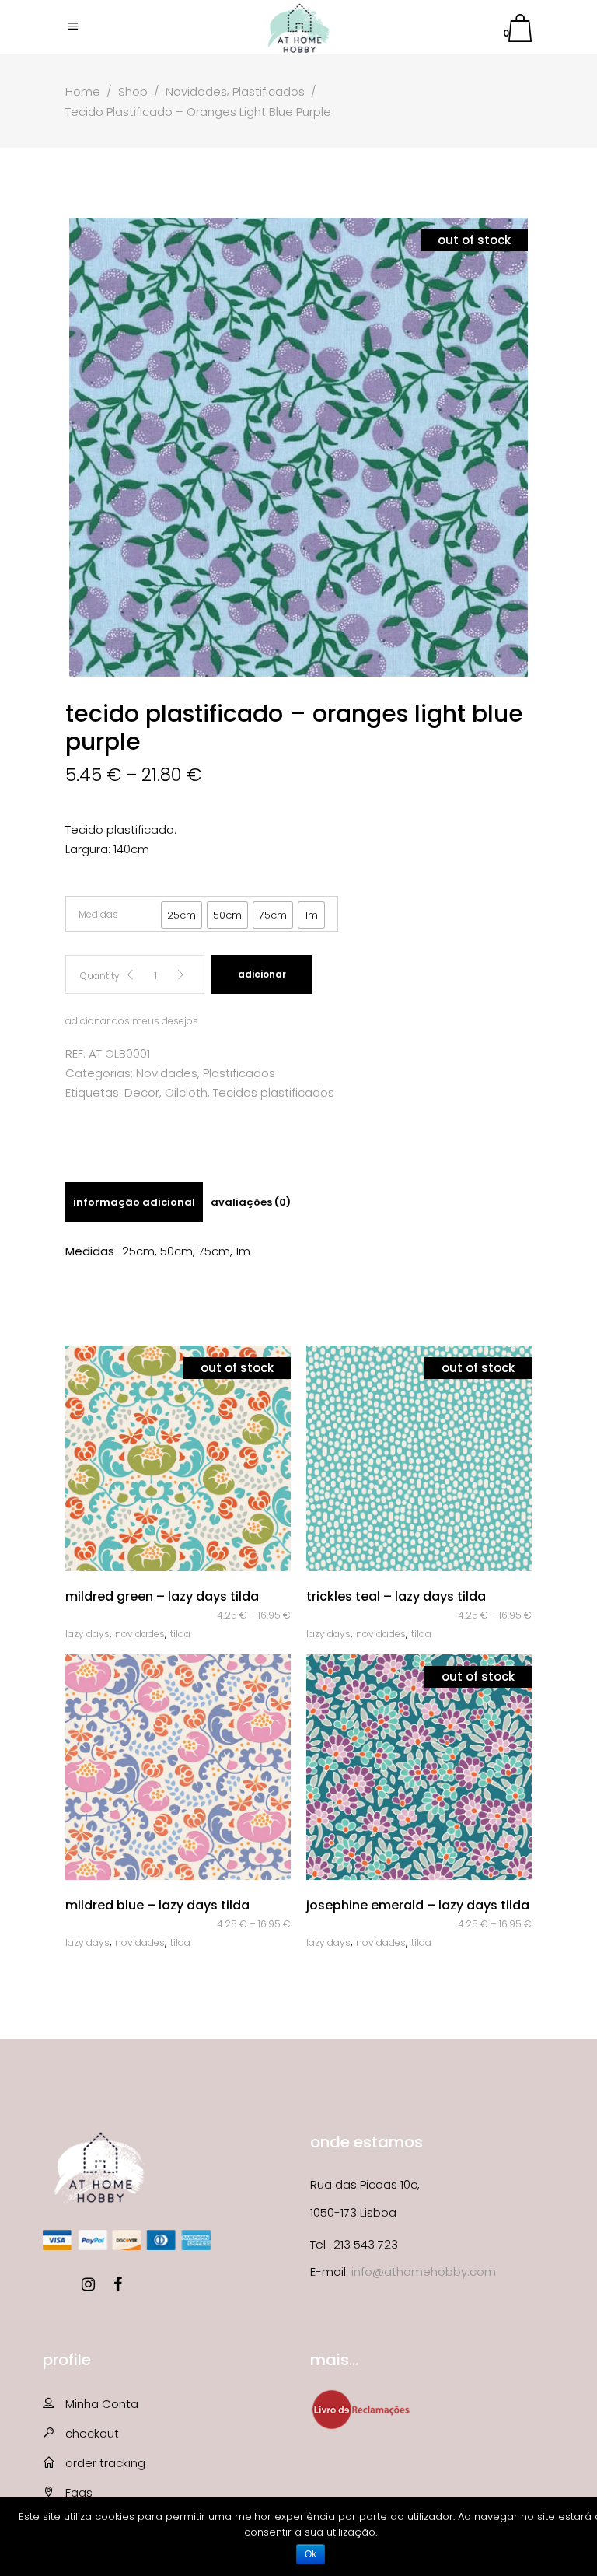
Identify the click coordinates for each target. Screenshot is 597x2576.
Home (83, 91)
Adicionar (262, 974)
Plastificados (269, 91)
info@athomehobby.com (424, 2271)
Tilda (180, 1634)
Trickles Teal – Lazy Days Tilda (396, 1596)
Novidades (196, 91)
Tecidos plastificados (274, 1092)
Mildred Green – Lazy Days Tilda (162, 1596)
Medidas (98, 914)
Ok (311, 2554)
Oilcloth (186, 1092)
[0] (520, 31)
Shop (133, 91)
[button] (182, 915)
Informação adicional (134, 1202)
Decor (142, 1092)
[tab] (134, 1202)
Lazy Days (87, 1634)
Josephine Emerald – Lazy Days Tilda (418, 1905)
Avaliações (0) (251, 1202)
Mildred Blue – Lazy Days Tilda (157, 1905)
